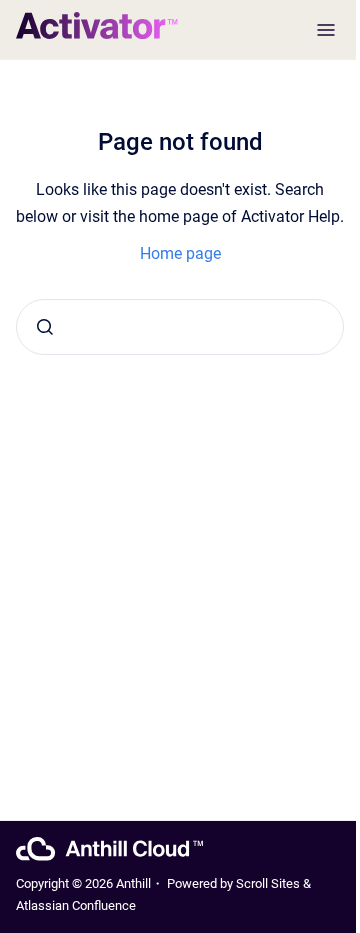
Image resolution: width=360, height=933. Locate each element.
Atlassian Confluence (76, 905)
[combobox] (180, 327)
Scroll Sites (268, 883)
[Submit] (45, 327)
